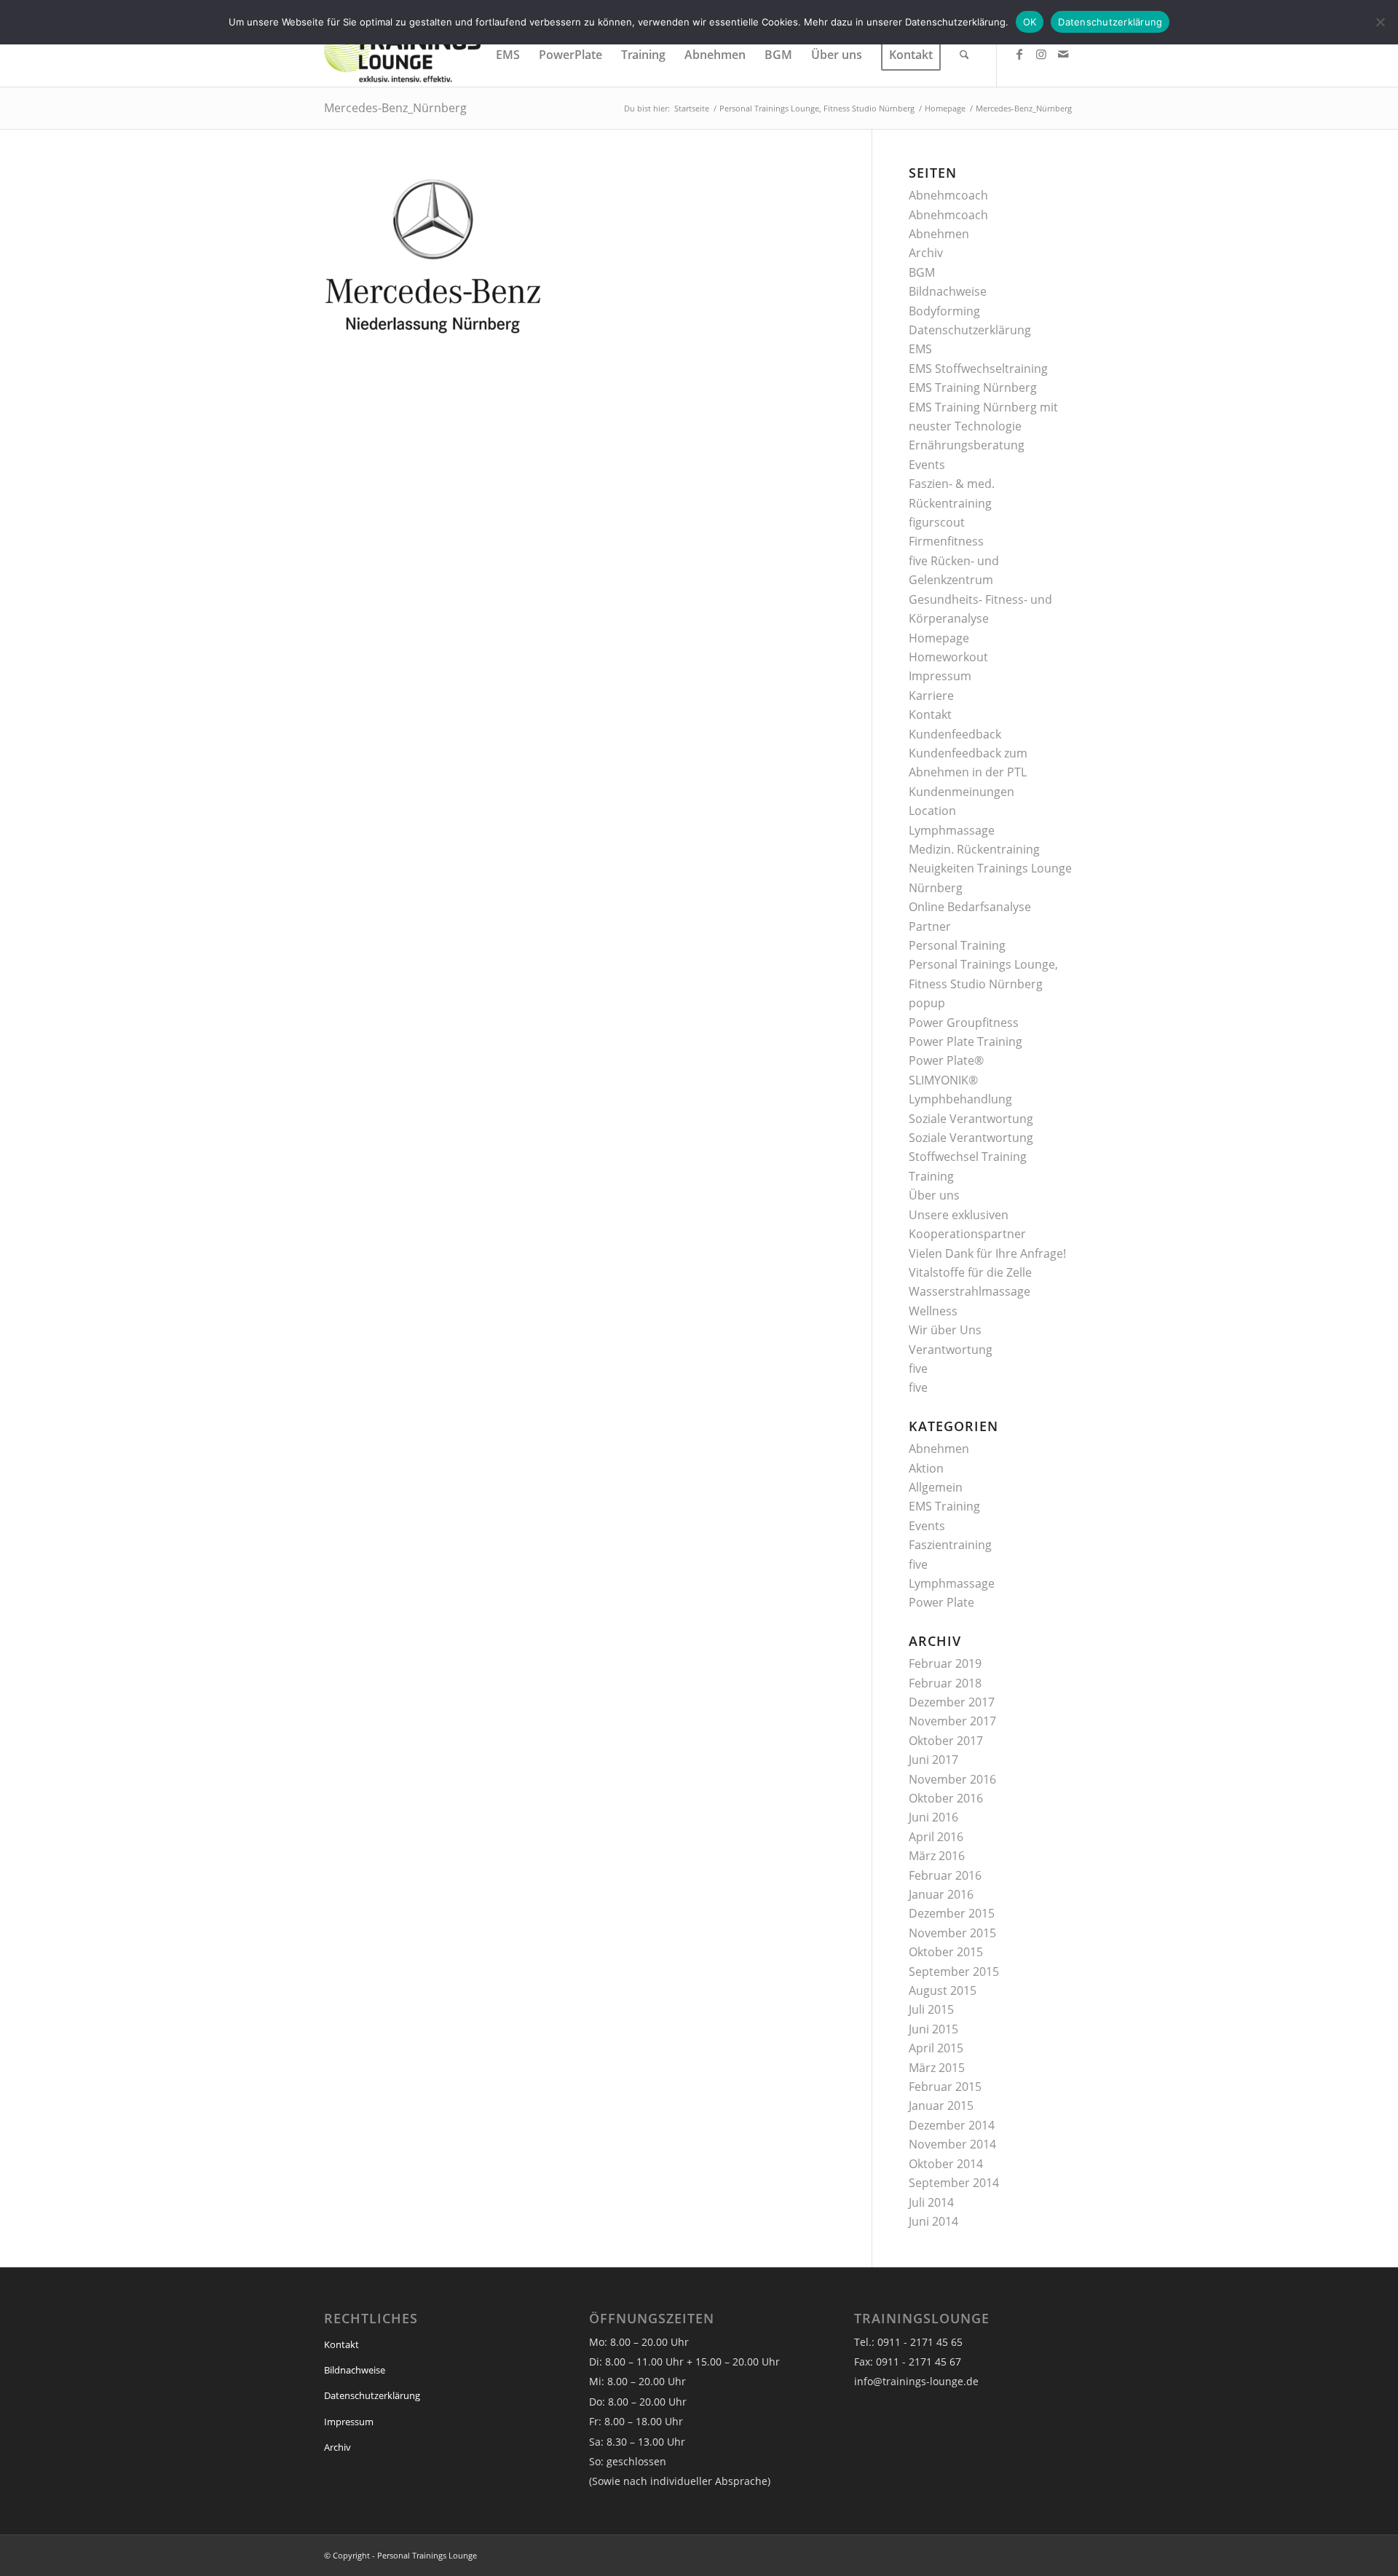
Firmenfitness (946, 541)
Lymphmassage (952, 830)
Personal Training (957, 945)
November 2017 (952, 1721)
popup (927, 1003)
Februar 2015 (945, 2087)
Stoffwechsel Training (968, 1157)
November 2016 (952, 1779)
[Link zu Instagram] (1041, 54)
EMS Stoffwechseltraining (978, 369)
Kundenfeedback (955, 734)
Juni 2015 (933, 2029)
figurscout (937, 522)
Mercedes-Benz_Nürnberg (395, 108)
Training (931, 1176)
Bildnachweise (948, 291)
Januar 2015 (941, 2106)
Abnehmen (939, 234)
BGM (922, 272)
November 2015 (952, 1933)
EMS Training (944, 1506)
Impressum (940, 676)
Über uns (934, 1195)
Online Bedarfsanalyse (970, 907)
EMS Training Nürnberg (973, 387)
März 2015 (937, 2068)
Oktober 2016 (946, 1798)
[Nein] (1380, 22)
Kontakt (930, 714)
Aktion (926, 1468)
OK (1030, 22)
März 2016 (937, 1856)
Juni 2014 (933, 2221)
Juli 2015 (931, 2009)
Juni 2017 (933, 1760)
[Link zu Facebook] (1019, 54)
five (918, 1368)
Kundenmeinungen (961, 792)
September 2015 (954, 1972)
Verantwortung (951, 1350)
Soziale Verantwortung (971, 1119)
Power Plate (941, 1602)
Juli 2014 (931, 2202)
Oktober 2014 (946, 2164)
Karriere (931, 696)
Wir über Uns (945, 1330)
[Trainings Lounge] (402, 55)
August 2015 (943, 1990)
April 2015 (936, 2048)
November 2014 (952, 2144)
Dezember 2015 (952, 1913)
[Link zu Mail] (1063, 54)
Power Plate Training (965, 1041)
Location (932, 811)
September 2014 (954, 2183)
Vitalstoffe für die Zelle (970, 1272)
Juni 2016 (933, 1817)
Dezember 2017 (952, 1702)
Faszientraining (950, 1545)
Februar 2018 (945, 1683)
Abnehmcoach (948, 195)
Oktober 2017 (946, 1741)
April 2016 (936, 1837)
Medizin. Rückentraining (974, 849)
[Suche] (964, 55)
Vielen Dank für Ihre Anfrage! (987, 1253)
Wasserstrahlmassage (969, 1291)
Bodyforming (944, 311)
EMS (920, 349)
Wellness (933, 1311)
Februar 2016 (945, 1875)
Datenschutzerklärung (970, 330)
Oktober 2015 (946, 1952)
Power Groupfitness (964, 1023)
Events (927, 465)
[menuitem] (508, 55)
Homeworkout (948, 657)
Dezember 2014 (952, 2125)
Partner (930, 926)
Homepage (939, 638)
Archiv (926, 253)
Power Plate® (946, 1060)
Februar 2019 (945, 1663)
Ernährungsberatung (967, 445)
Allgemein (936, 1487)
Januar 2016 (941, 1894)
